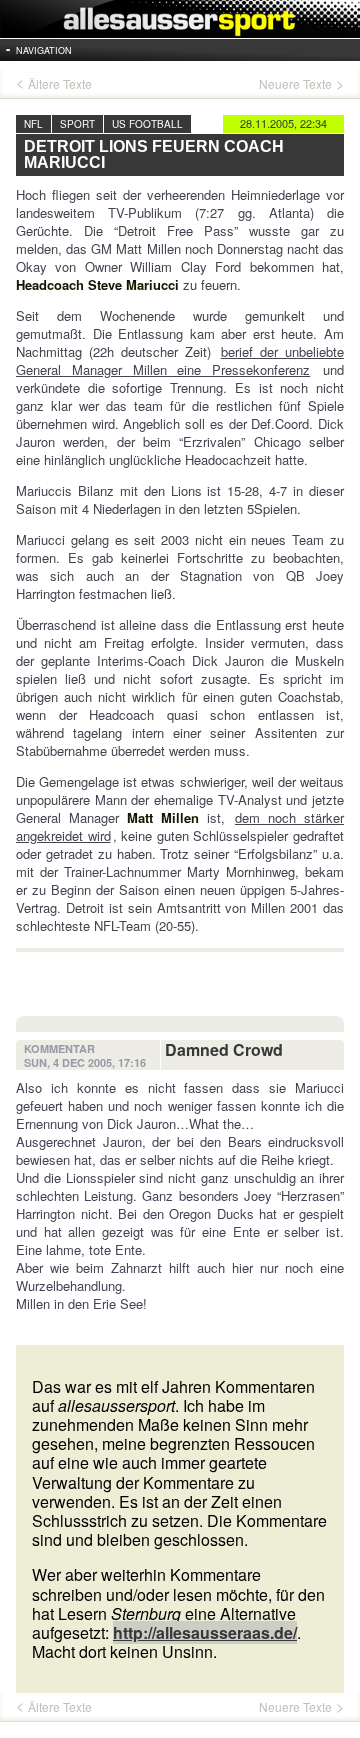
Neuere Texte (295, 84)
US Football (147, 124)
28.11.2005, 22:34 (283, 123)
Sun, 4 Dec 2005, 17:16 (85, 1063)
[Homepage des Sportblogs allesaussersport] (180, 19)
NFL (33, 124)
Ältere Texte (60, 84)
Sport (77, 124)
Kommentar (59, 1049)
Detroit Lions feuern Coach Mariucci (154, 154)
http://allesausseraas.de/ (205, 1632)
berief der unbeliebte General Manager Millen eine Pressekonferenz (180, 360)
